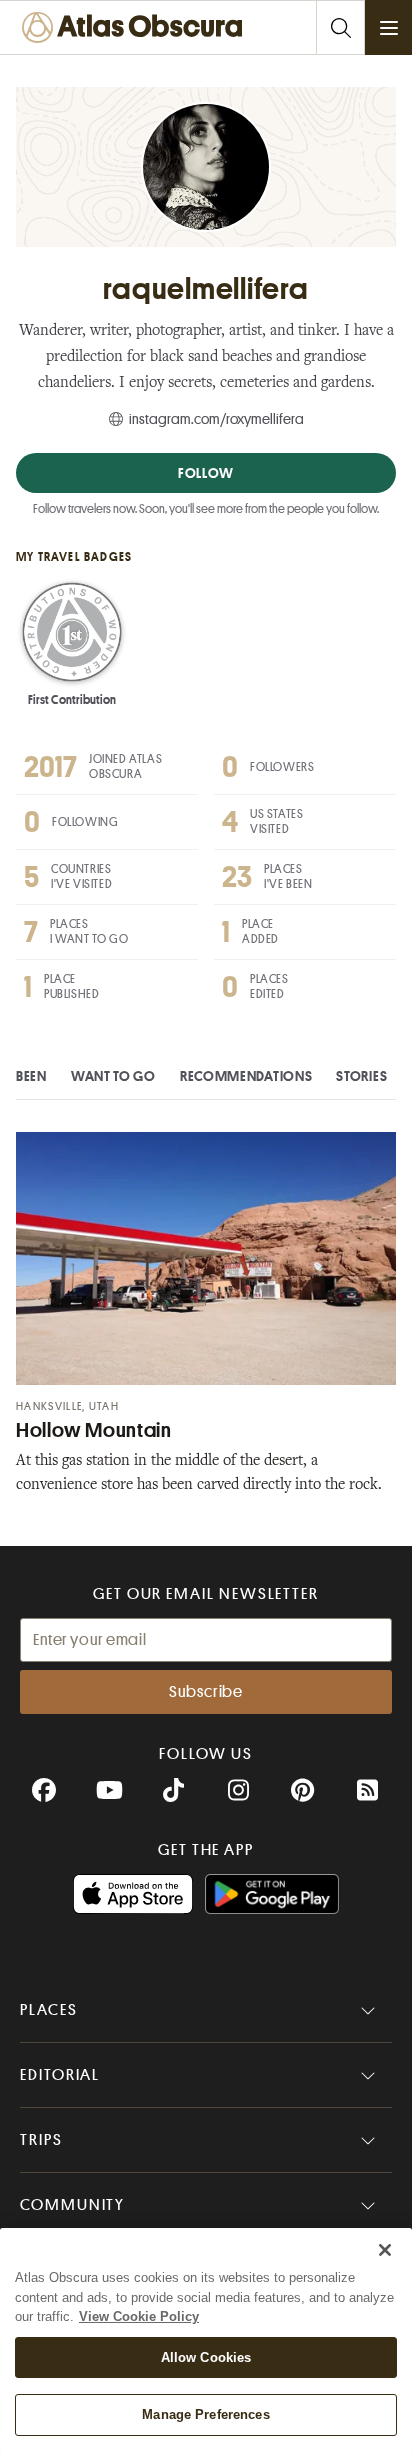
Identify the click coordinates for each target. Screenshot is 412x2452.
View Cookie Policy (139, 2316)
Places (49, 2010)
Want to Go (113, 1076)
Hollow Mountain (93, 1430)
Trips (41, 2140)
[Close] (385, 2250)
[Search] (340, 27)
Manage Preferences (205, 2414)
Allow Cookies (206, 2357)
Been (31, 1076)
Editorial (60, 2075)
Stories (361, 1076)
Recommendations (246, 1076)
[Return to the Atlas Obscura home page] (136, 27)
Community (72, 2205)
